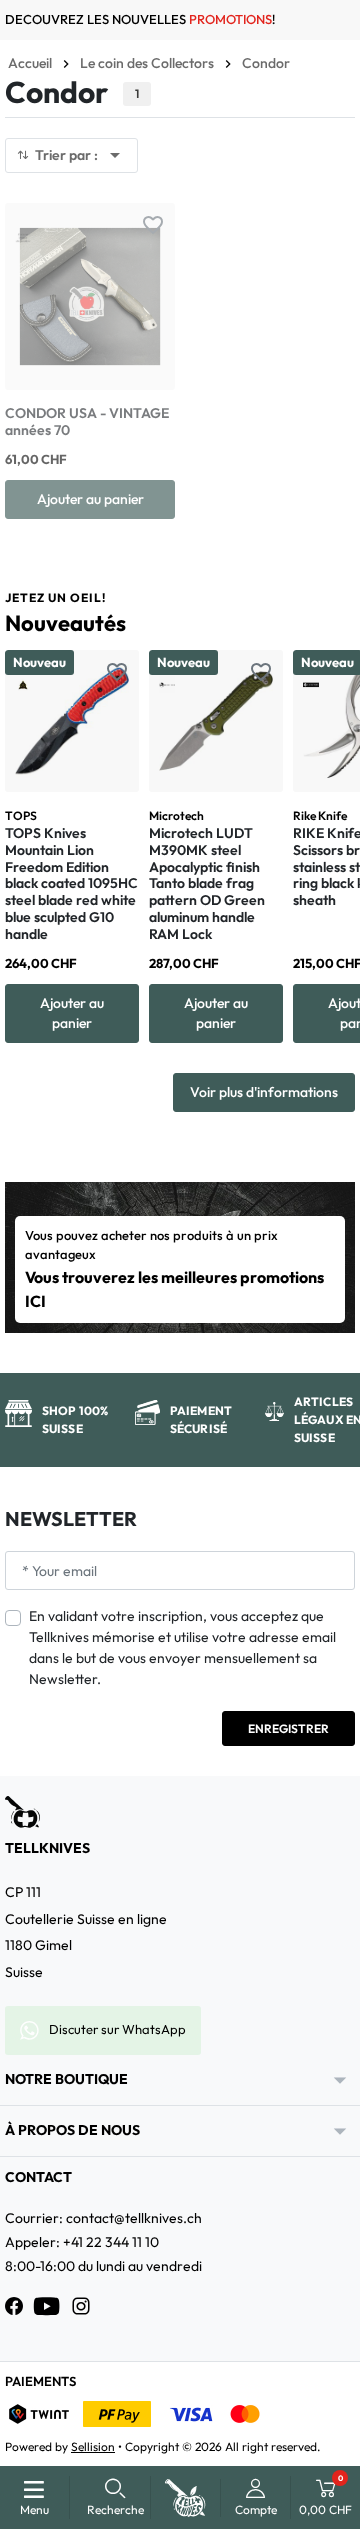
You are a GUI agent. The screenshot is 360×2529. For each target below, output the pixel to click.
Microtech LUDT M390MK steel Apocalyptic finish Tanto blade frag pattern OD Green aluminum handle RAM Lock (207, 883)
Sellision (93, 2446)
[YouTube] (47, 2306)
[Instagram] (81, 2306)
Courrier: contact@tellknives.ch (103, 2218)
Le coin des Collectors (147, 63)
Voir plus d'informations (264, 1092)
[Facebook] (14, 2306)
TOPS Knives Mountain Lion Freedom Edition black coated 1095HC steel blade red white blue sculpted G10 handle (71, 883)
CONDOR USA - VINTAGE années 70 (87, 421)
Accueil (30, 63)
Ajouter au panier (90, 499)
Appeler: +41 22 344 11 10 (82, 2242)
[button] (115, 2497)
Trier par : (81, 155)
